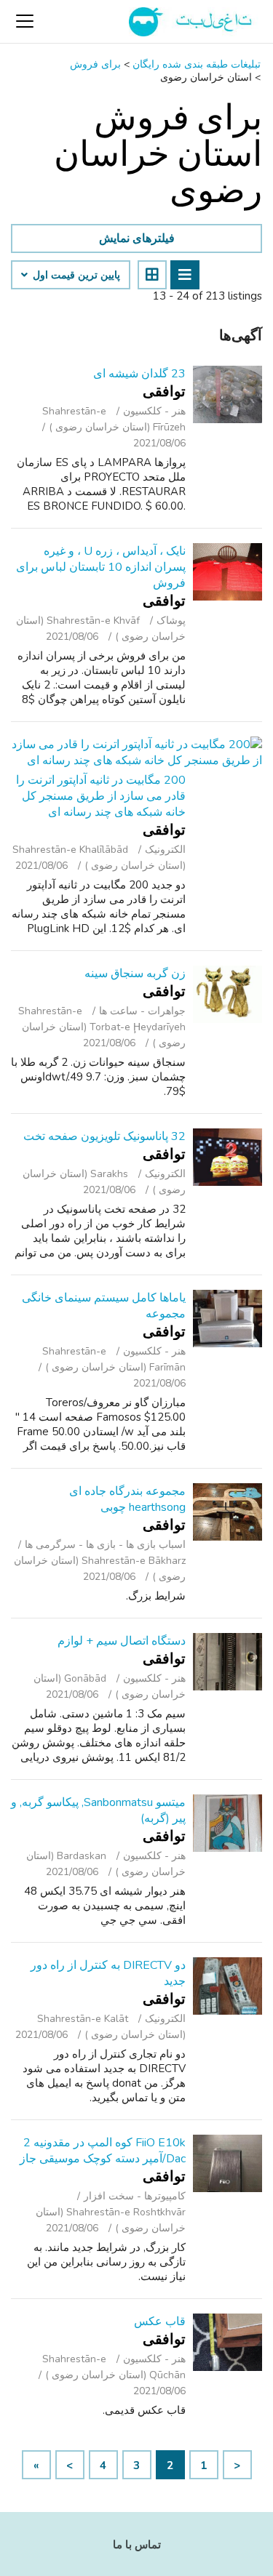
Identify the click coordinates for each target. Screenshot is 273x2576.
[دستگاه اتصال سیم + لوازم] (227, 1662)
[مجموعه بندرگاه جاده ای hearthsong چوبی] (227, 1512)
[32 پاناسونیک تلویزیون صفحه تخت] (227, 1157)
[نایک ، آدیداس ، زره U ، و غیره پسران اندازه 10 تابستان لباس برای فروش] (227, 572)
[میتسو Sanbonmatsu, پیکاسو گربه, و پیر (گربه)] (227, 1823)
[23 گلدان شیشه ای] (227, 394)
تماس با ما (137, 2545)
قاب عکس (160, 2322)
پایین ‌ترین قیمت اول (75, 276)
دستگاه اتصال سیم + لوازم (122, 1641)
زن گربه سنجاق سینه (135, 974)
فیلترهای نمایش (137, 238)
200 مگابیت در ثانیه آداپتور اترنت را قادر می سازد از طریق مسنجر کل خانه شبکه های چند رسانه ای (101, 796)
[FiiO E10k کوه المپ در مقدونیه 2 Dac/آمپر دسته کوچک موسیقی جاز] (227, 2163)
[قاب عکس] (227, 2342)
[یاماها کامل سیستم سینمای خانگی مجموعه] (227, 1319)
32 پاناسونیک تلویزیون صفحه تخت (104, 1136)
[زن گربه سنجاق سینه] (227, 994)
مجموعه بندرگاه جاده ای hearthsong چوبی (127, 1499)
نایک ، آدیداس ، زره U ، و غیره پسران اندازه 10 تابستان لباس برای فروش (101, 567)
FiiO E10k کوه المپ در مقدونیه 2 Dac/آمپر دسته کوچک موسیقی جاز (103, 2151)
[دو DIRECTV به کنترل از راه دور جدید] (227, 1986)
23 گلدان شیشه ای (139, 374)
